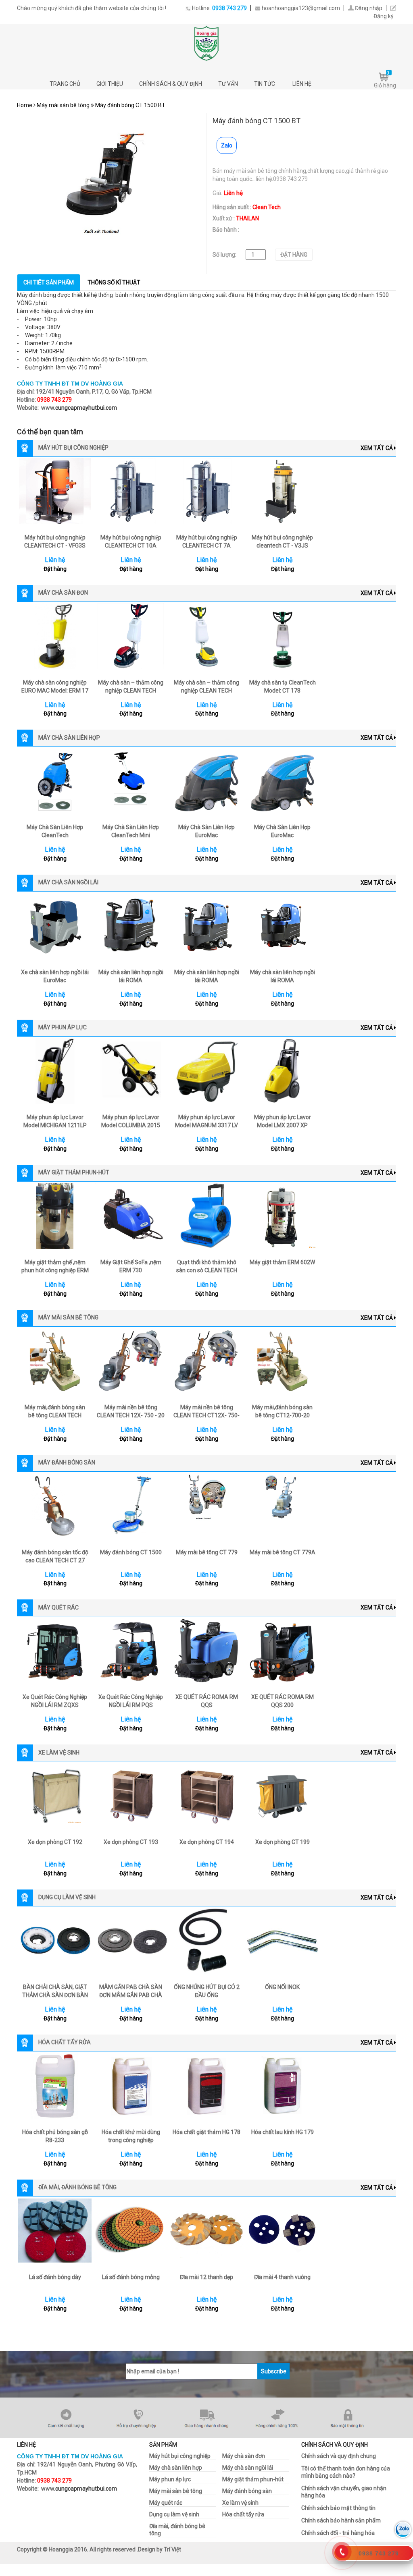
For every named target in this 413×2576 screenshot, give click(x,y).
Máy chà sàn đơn (244, 2456)
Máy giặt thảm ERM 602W (282, 1262)
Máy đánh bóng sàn (247, 2491)
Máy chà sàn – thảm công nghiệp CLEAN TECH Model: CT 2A (206, 691)
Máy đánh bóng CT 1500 (131, 1552)
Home (25, 105)
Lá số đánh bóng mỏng (131, 2277)
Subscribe (274, 2371)
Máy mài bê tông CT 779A (283, 1552)
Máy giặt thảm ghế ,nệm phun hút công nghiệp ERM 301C (55, 1270)
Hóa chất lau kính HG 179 (283, 2132)
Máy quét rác (166, 2503)
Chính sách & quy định (171, 84)
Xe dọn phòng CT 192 (55, 1842)
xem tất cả (377, 448)
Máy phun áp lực (170, 2479)
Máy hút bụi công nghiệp (180, 2456)
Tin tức (265, 84)
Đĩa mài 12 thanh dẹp (206, 2277)
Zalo (227, 145)
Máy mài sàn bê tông (63, 105)
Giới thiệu (110, 84)
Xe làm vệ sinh (240, 2503)
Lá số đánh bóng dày (55, 2277)
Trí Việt (172, 2549)
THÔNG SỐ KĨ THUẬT (114, 282)
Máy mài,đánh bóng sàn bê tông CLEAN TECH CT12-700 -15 (55, 1415)
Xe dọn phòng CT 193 (131, 1842)
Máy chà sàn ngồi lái (248, 2468)
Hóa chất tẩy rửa (243, 2514)
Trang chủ (65, 84)
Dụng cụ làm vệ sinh (174, 2514)
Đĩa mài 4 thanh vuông (282, 2277)
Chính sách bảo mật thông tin (338, 2508)
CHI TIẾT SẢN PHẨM (49, 282)
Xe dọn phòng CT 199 (283, 1842)
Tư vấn (228, 84)
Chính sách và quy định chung (339, 2456)
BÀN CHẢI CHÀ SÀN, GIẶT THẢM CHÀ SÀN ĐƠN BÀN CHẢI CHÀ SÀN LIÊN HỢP (55, 1995)
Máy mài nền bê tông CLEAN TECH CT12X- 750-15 (206, 1415)
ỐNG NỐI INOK (282, 1987)
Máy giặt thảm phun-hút (253, 2479)
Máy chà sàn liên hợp (176, 2468)
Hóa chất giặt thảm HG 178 (206, 2132)
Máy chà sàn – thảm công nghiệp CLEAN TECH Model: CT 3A (131, 691)
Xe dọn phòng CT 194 (207, 1842)
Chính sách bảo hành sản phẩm (341, 2520)
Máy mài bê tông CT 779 (207, 1552)
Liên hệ (302, 84)
